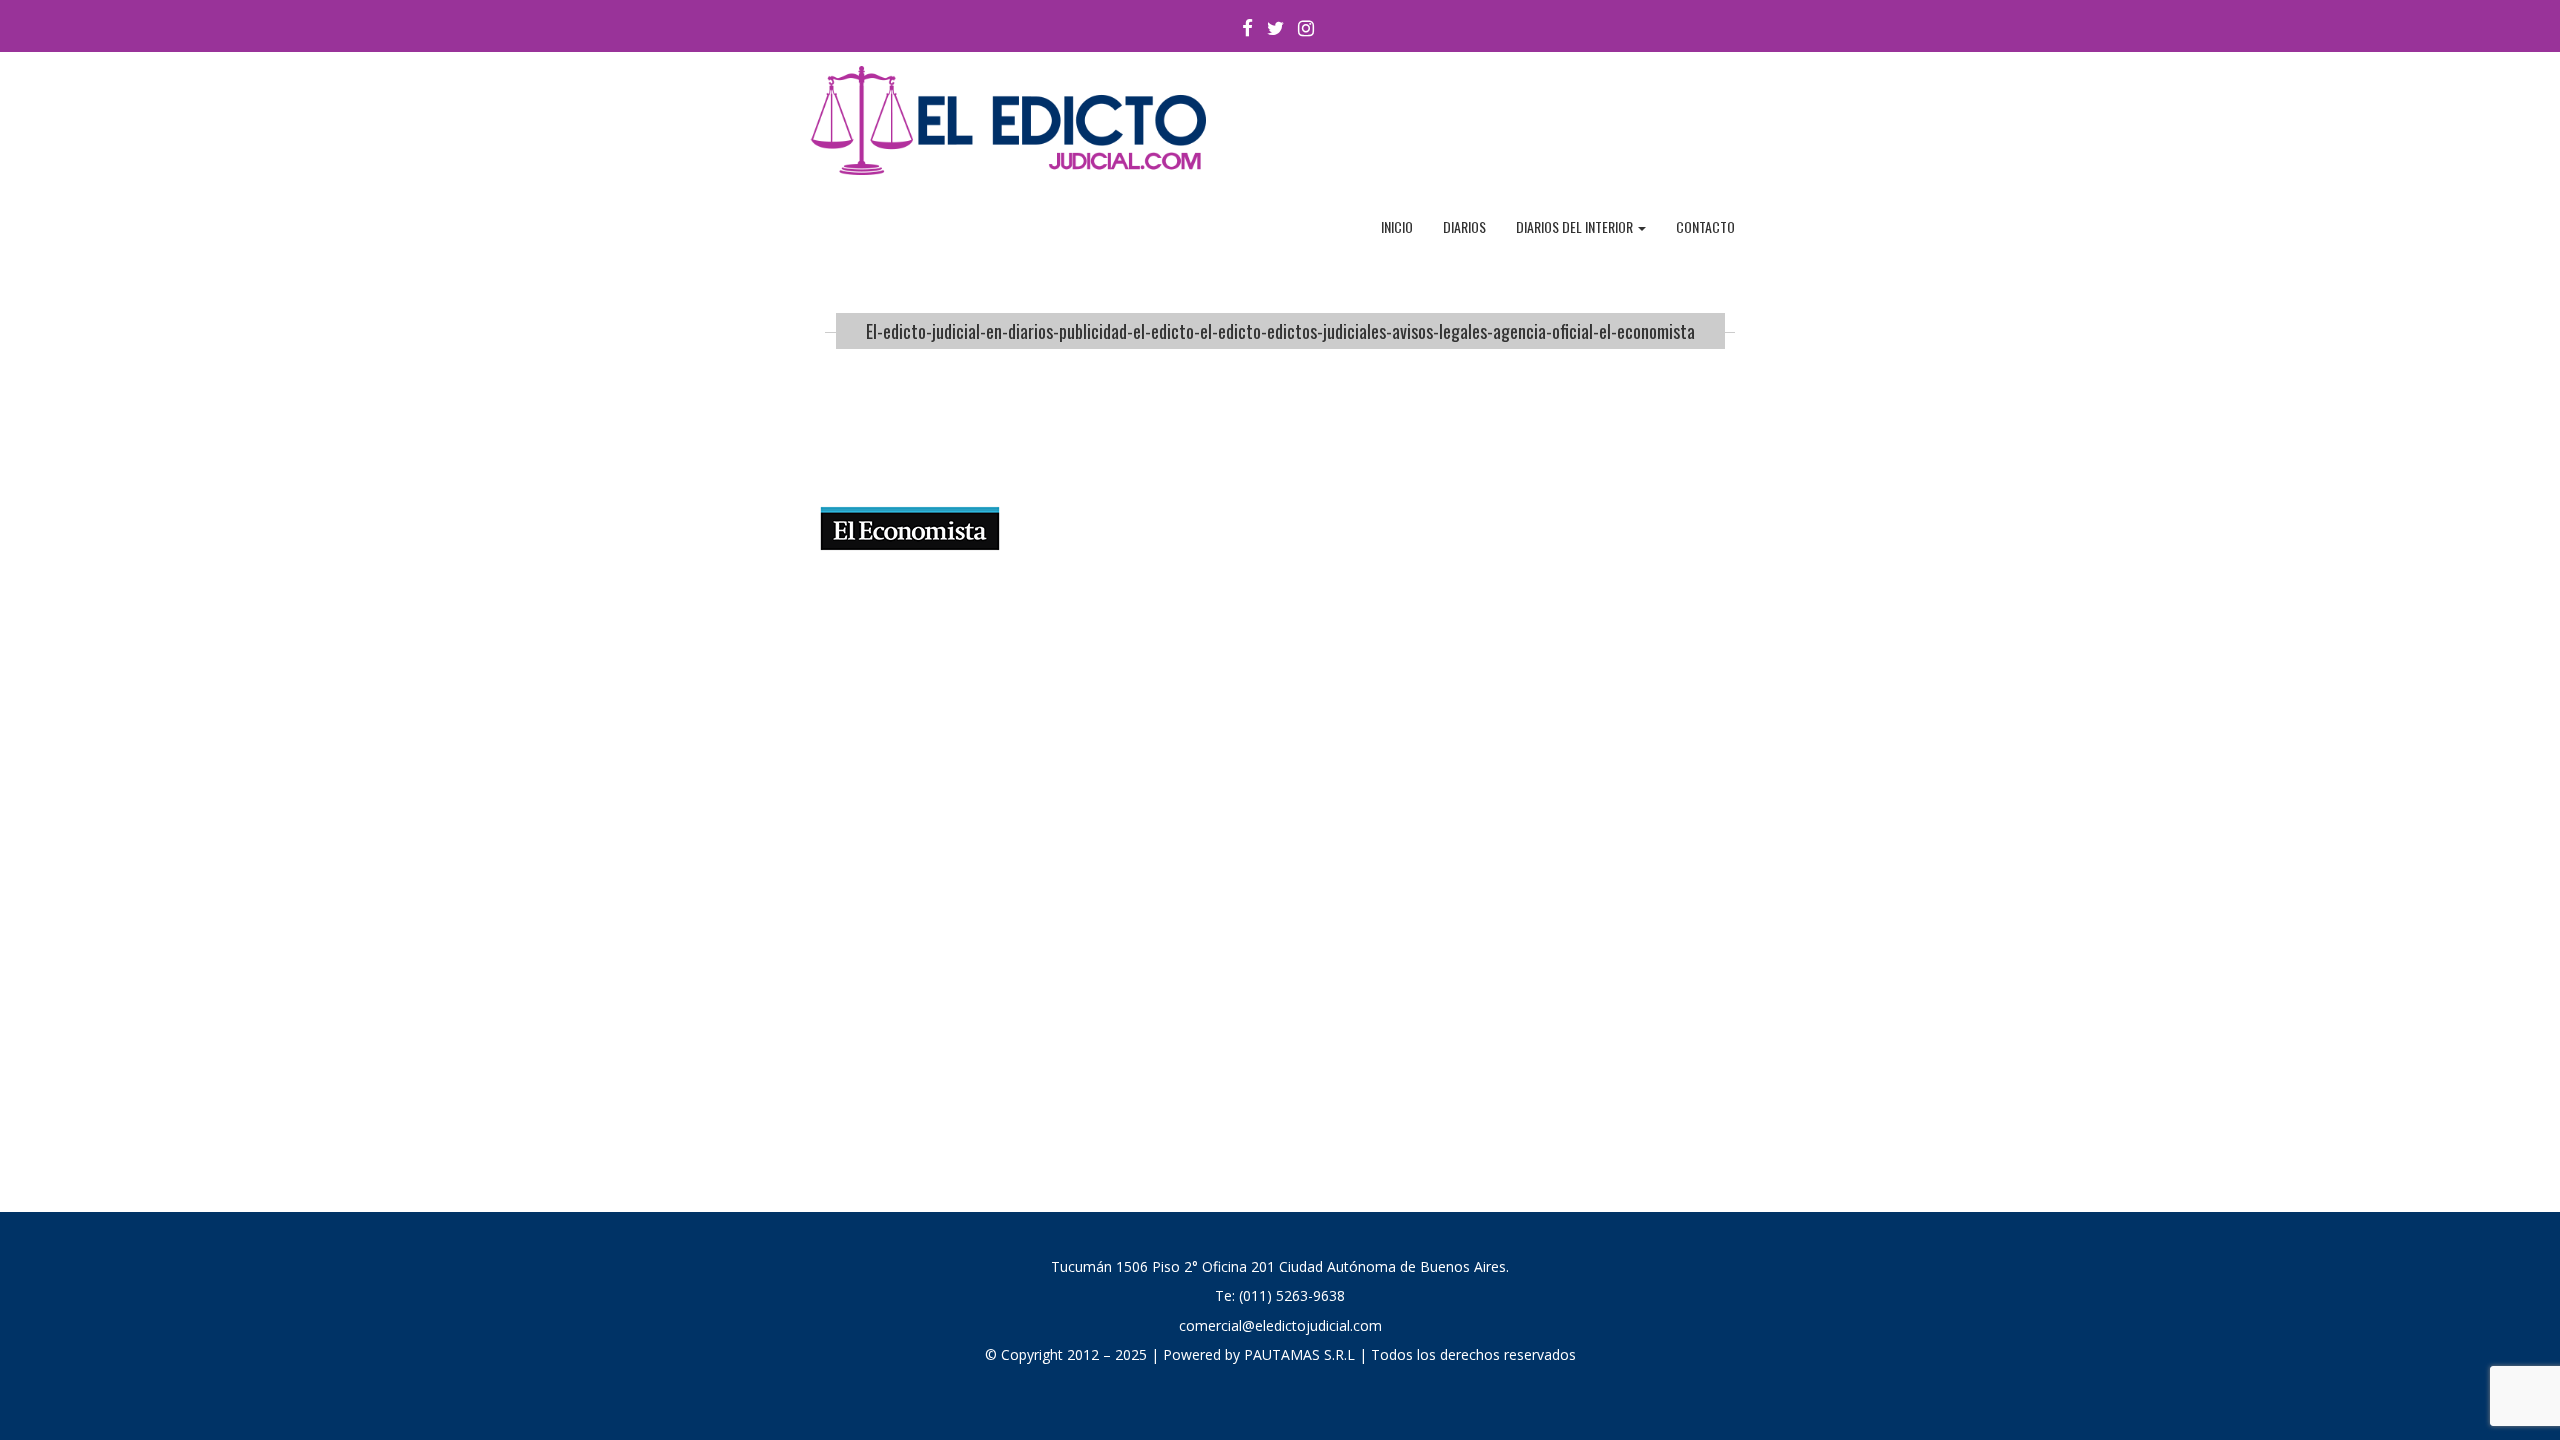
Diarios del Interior (1576, 226)
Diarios (1464, 226)
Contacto (1705, 226)
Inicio (1397, 226)
